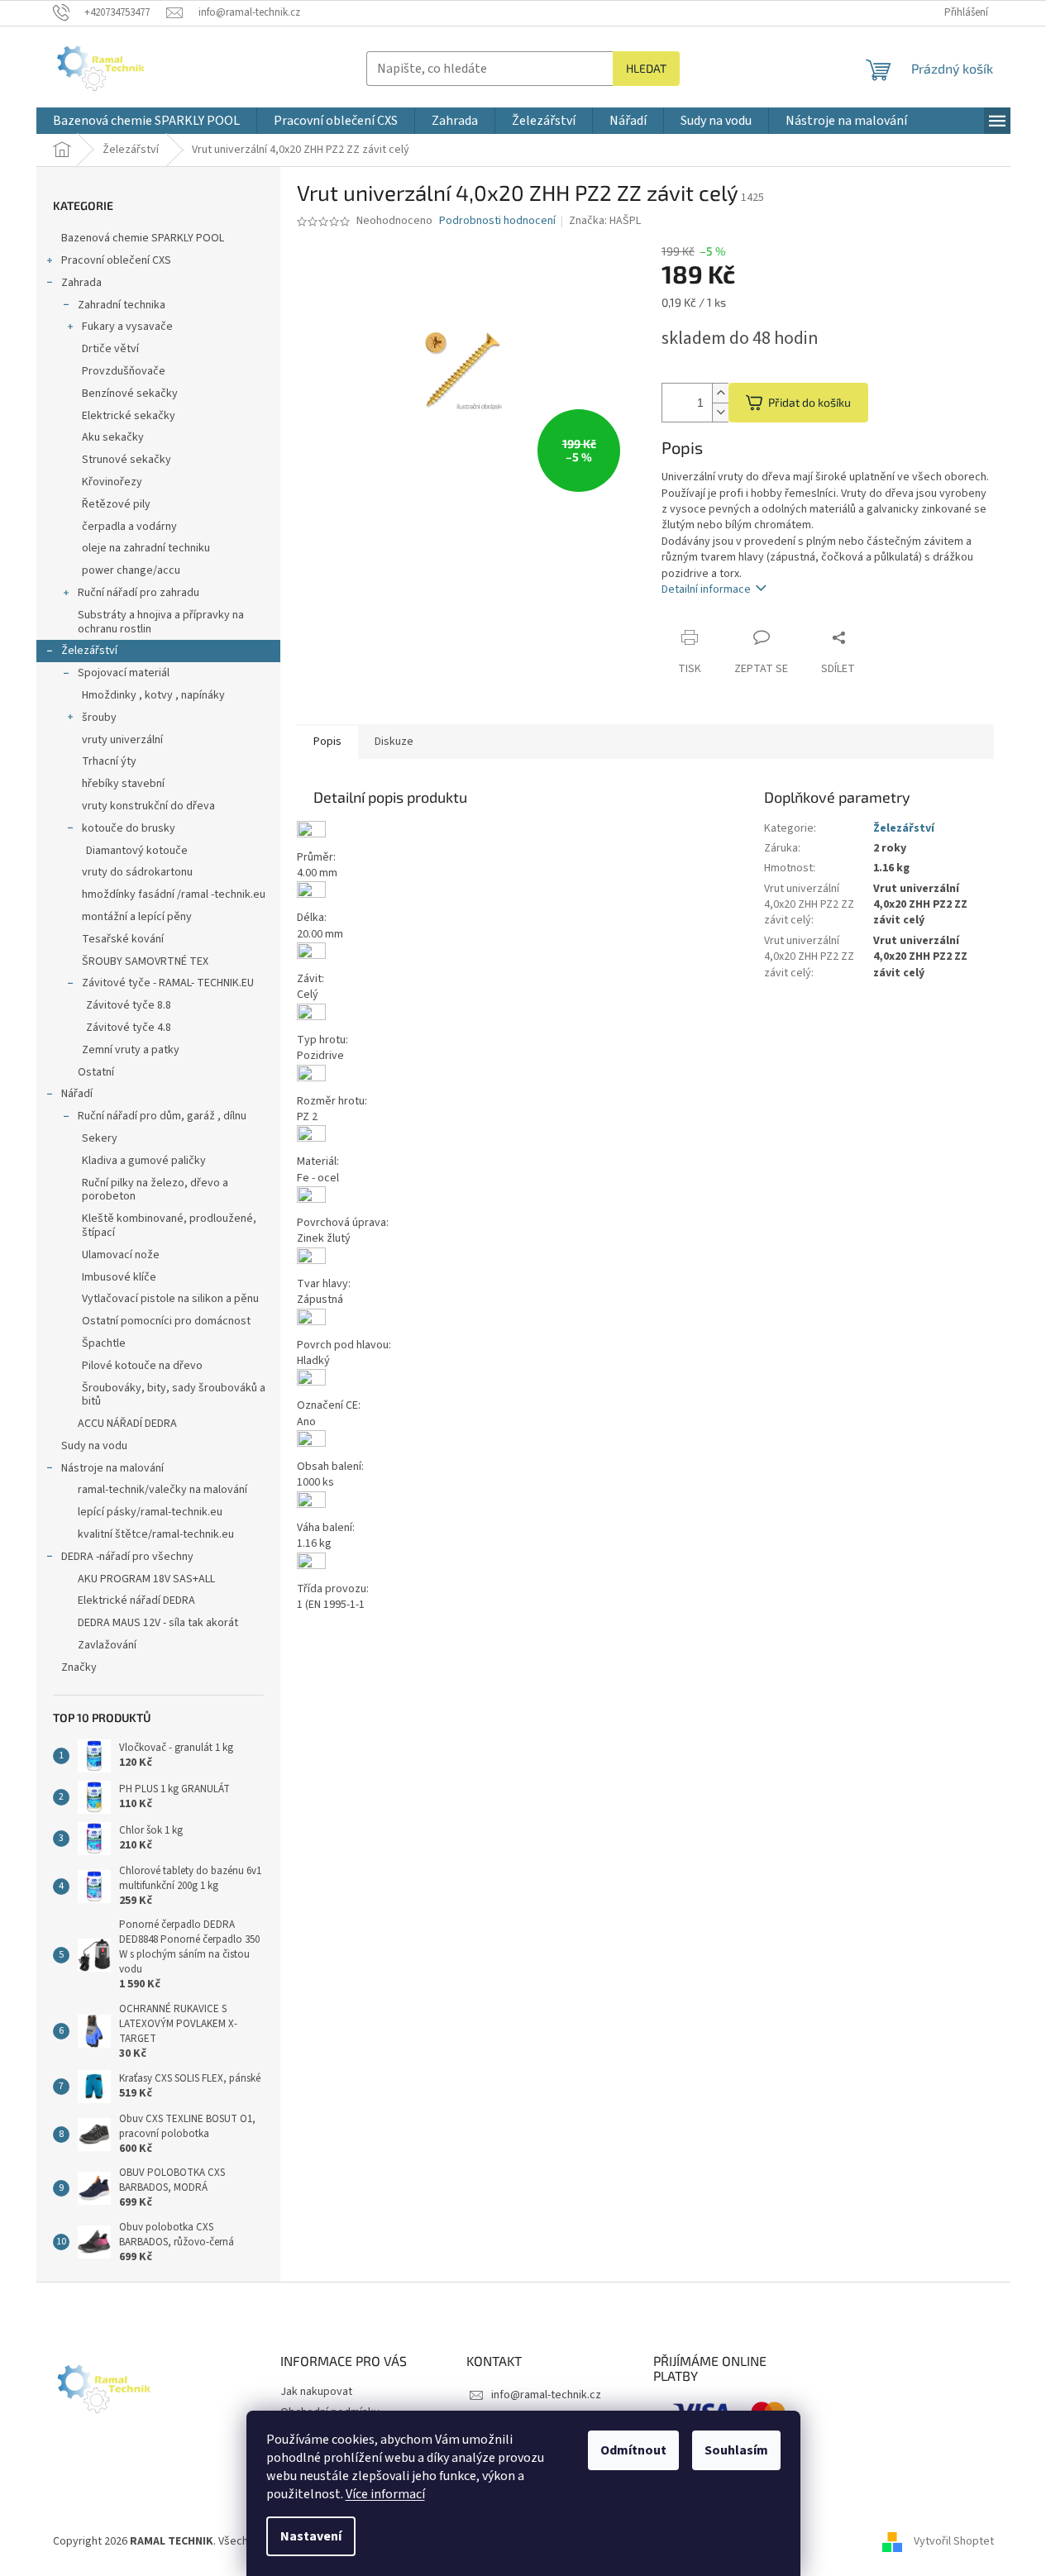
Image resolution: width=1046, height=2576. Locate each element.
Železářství (89, 651)
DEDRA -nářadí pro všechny (127, 1557)
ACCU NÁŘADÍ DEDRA (127, 1424)
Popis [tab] (327, 742)
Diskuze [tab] (394, 742)
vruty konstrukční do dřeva (148, 806)
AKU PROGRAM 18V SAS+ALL (146, 1579)
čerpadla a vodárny (129, 527)
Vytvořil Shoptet (954, 2541)
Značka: (605, 221)
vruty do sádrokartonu (137, 872)
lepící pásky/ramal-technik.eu (150, 1512)
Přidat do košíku (810, 402)
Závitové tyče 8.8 (129, 1005)
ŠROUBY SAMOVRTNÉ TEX (145, 961)
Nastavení (311, 2536)
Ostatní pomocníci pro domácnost (166, 1321)
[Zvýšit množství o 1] (720, 393)
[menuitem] (146, 121)
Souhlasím (736, 2450)
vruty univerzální (122, 740)
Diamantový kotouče (137, 851)
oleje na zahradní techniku (146, 548)
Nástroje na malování (112, 1468)
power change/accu (131, 570)
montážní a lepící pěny (137, 917)
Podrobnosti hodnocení (497, 221)
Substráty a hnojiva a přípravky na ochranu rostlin (161, 622)
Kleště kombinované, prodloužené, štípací (169, 1226)
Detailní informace (706, 589)
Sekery (100, 1138)
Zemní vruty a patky (131, 1050)
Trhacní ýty (109, 761)
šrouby (99, 718)
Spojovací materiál (124, 673)
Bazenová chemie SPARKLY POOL (143, 238)
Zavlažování (107, 1645)
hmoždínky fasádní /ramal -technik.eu (174, 894)
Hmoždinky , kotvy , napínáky (153, 695)
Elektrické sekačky (129, 416)
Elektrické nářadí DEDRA (136, 1600)
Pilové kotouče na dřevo (142, 1366)
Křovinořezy (112, 482)
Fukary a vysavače (127, 327)
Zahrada (81, 283)
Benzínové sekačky (130, 394)
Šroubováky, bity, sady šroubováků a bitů (174, 1395)
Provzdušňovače (124, 371)
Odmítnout (633, 2450)
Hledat (646, 68)
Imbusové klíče (119, 1277)
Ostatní (96, 1072)
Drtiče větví (110, 349)
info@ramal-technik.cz (546, 2395)
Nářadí (77, 1094)
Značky (79, 1667)
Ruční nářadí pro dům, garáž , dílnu (162, 1116)
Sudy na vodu (94, 1446)
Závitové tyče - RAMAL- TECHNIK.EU (168, 983)
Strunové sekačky (127, 460)
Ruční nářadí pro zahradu (139, 593)
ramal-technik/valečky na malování (162, 1490)
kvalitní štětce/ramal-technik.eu (156, 1534)
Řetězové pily (116, 504)
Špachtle (104, 1343)
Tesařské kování (123, 939)
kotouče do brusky (129, 828)
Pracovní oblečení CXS (116, 260)
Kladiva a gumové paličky (144, 1161)
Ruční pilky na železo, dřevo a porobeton (155, 1190)
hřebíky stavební (123, 784)
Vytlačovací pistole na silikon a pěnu (170, 1299)
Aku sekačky (113, 437)
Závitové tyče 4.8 (129, 1028)
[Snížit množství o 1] (720, 412)
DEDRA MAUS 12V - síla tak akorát (158, 1623)
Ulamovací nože (121, 1255)
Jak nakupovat (316, 2392)
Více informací (385, 2494)
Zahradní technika (122, 305)
